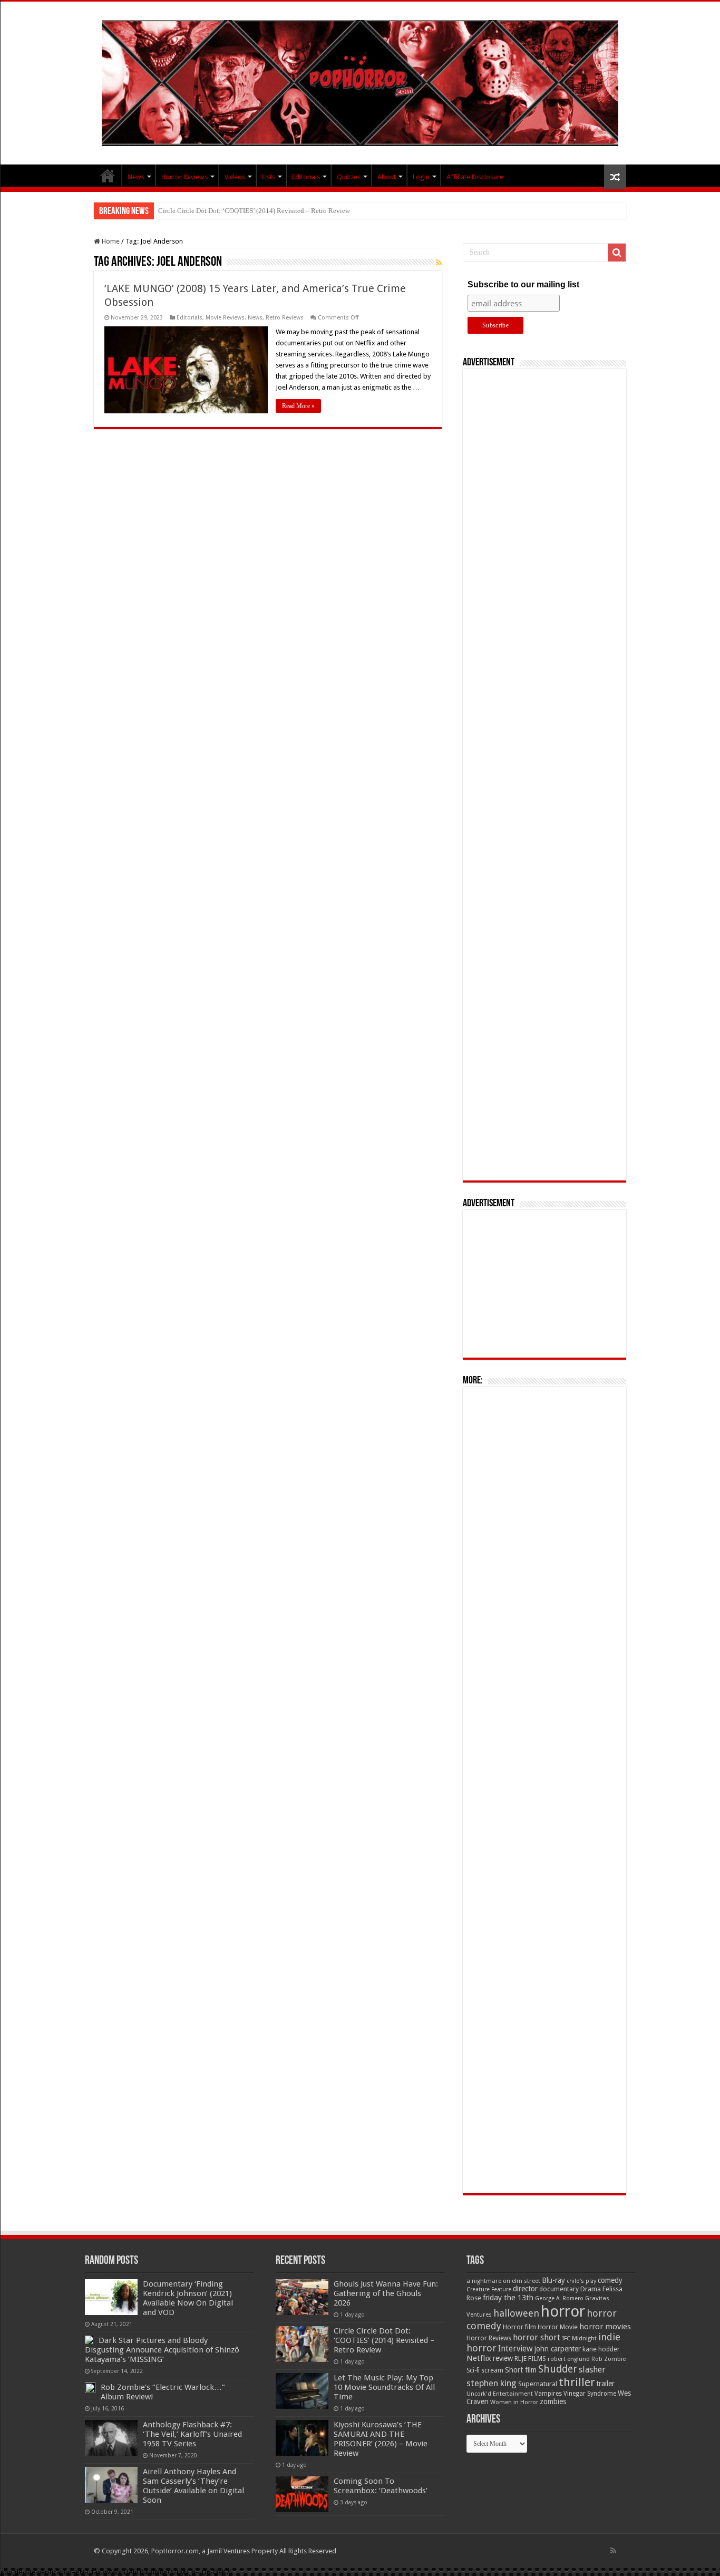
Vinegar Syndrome (590, 2394)
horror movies (605, 2327)
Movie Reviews (225, 318)
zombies (553, 2401)
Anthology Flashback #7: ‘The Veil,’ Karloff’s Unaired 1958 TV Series (192, 2434)
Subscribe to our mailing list (523, 284)
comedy (610, 2280)
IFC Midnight (579, 2338)
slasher (592, 2370)
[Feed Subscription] (439, 263)
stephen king (492, 2383)
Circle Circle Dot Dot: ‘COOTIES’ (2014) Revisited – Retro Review (384, 2340)
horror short (537, 2337)
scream (492, 2370)
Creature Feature (489, 2289)
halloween (516, 2313)
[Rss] (613, 2551)
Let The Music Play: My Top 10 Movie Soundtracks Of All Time (250, 211)
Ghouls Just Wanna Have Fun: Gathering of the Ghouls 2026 (386, 2293)
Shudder (558, 2369)
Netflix (479, 2358)
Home (110, 241)
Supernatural (538, 2384)
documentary (559, 2289)
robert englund (569, 2359)
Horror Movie (558, 2327)
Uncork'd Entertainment (500, 2394)
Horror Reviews (184, 177)
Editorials (306, 177)
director (525, 2289)
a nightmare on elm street (503, 2281)
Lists (269, 177)
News (136, 177)
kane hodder (601, 2349)
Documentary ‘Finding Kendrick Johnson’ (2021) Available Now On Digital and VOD (188, 2298)
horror (563, 2311)
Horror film (519, 2327)
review (503, 2358)
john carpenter (558, 2349)
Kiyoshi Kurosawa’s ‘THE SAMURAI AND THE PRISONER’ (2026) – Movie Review (381, 2439)
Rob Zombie (609, 2359)
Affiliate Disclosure (475, 177)
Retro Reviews (285, 318)
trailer (606, 2384)
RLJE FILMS (530, 2359)
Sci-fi (473, 2370)
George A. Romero (559, 2298)
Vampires (548, 2394)
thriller (577, 2382)
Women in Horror (514, 2402)
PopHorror (108, 176)
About (387, 177)
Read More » (298, 406)
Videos (235, 177)
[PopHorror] (360, 81)
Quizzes (349, 177)
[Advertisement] (544, 775)
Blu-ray (553, 2280)
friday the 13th (508, 2298)
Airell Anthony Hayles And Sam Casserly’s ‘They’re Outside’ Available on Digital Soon (193, 2486)
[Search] (617, 253)
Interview (515, 2349)
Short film (521, 2370)
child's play (581, 2281)
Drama (591, 2289)
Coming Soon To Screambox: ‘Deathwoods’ (381, 2486)
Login (421, 177)
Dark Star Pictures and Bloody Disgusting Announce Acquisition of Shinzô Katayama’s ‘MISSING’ (162, 2350)
